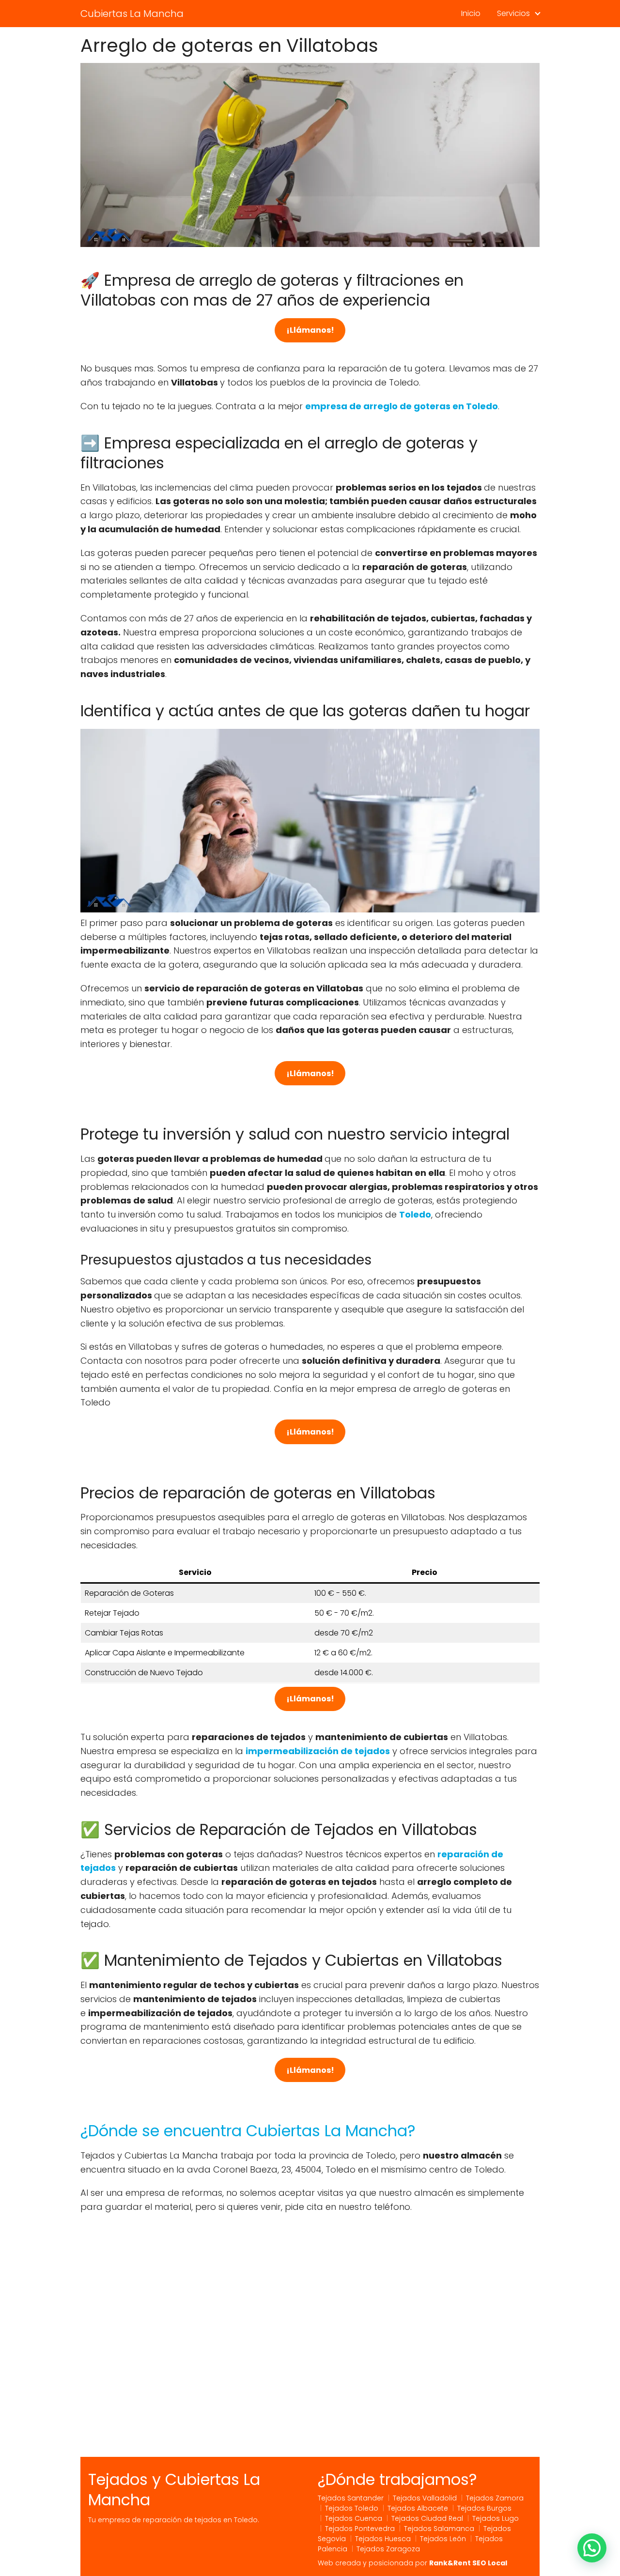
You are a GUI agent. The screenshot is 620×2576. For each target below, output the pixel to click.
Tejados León (443, 2539)
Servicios (513, 13)
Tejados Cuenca (354, 2518)
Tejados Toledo (352, 2508)
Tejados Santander (351, 2498)
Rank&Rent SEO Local (468, 2563)
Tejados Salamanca (439, 2529)
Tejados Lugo (496, 2518)
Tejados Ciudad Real (427, 2518)
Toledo (415, 1214)
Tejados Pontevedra (360, 2529)
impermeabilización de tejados (318, 1751)
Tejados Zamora (495, 2498)
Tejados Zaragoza (388, 2549)
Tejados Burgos (484, 2508)
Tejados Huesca (383, 2539)
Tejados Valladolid (425, 2498)
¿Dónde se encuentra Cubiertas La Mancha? (248, 2131)
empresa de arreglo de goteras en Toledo (402, 406)
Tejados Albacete (418, 2508)
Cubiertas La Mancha (132, 14)
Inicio (471, 13)
